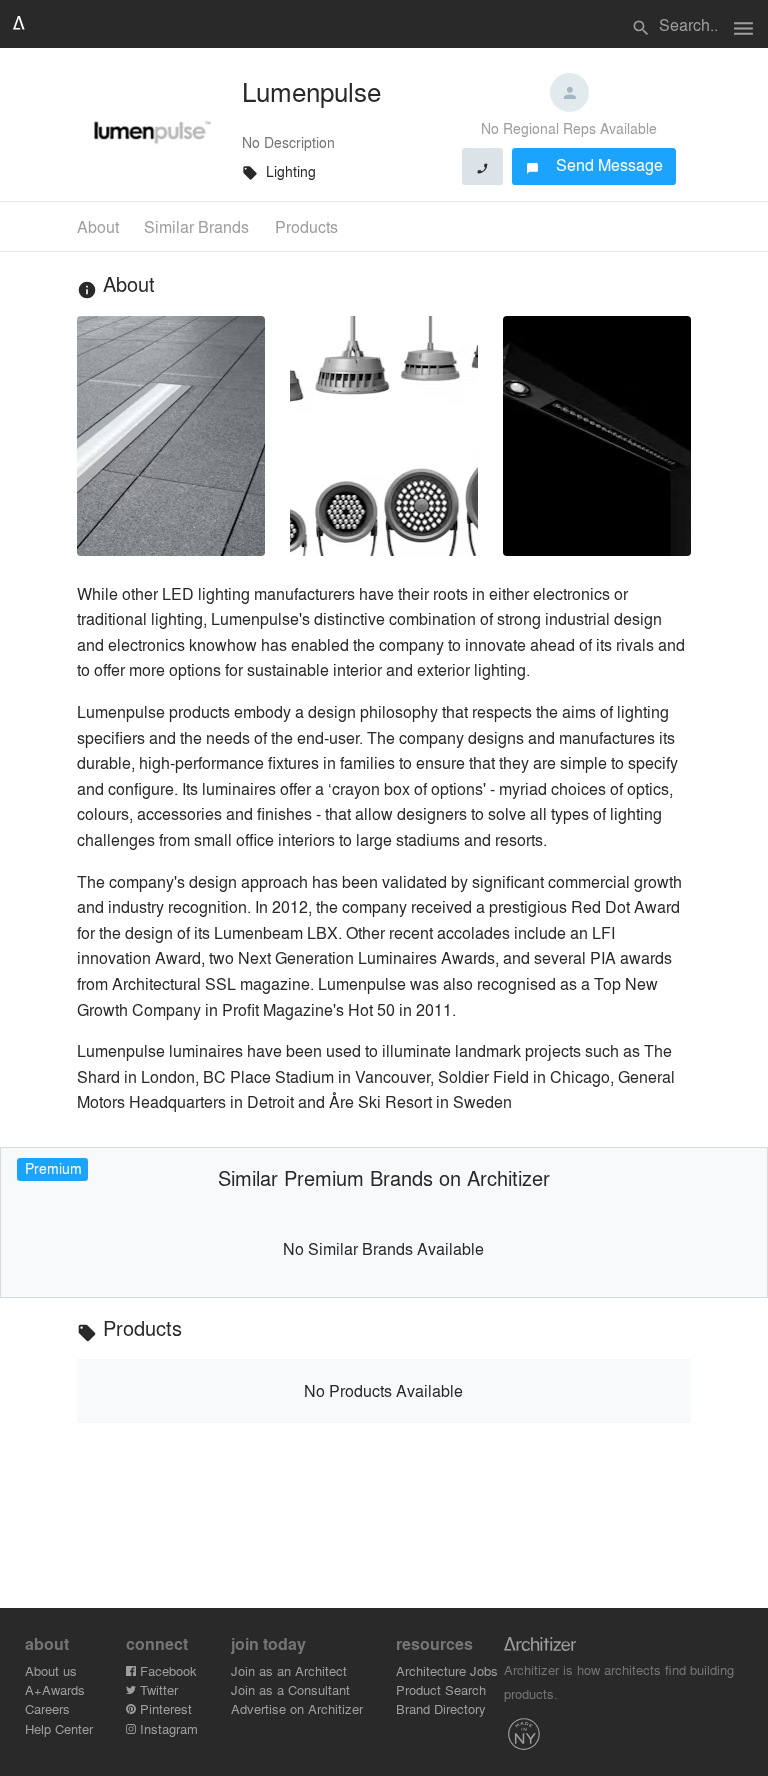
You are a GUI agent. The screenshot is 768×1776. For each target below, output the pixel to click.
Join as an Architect (289, 1670)
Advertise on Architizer (297, 1708)
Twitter (157, 1689)
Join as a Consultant (290, 1689)
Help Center (59, 1728)
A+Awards (55, 1689)
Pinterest (164, 1708)
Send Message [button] (594, 164)
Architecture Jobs (447, 1670)
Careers (47, 1708)
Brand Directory (441, 1708)
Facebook (166, 1670)
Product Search (441, 1689)
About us (51, 1670)
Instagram (167, 1728)
